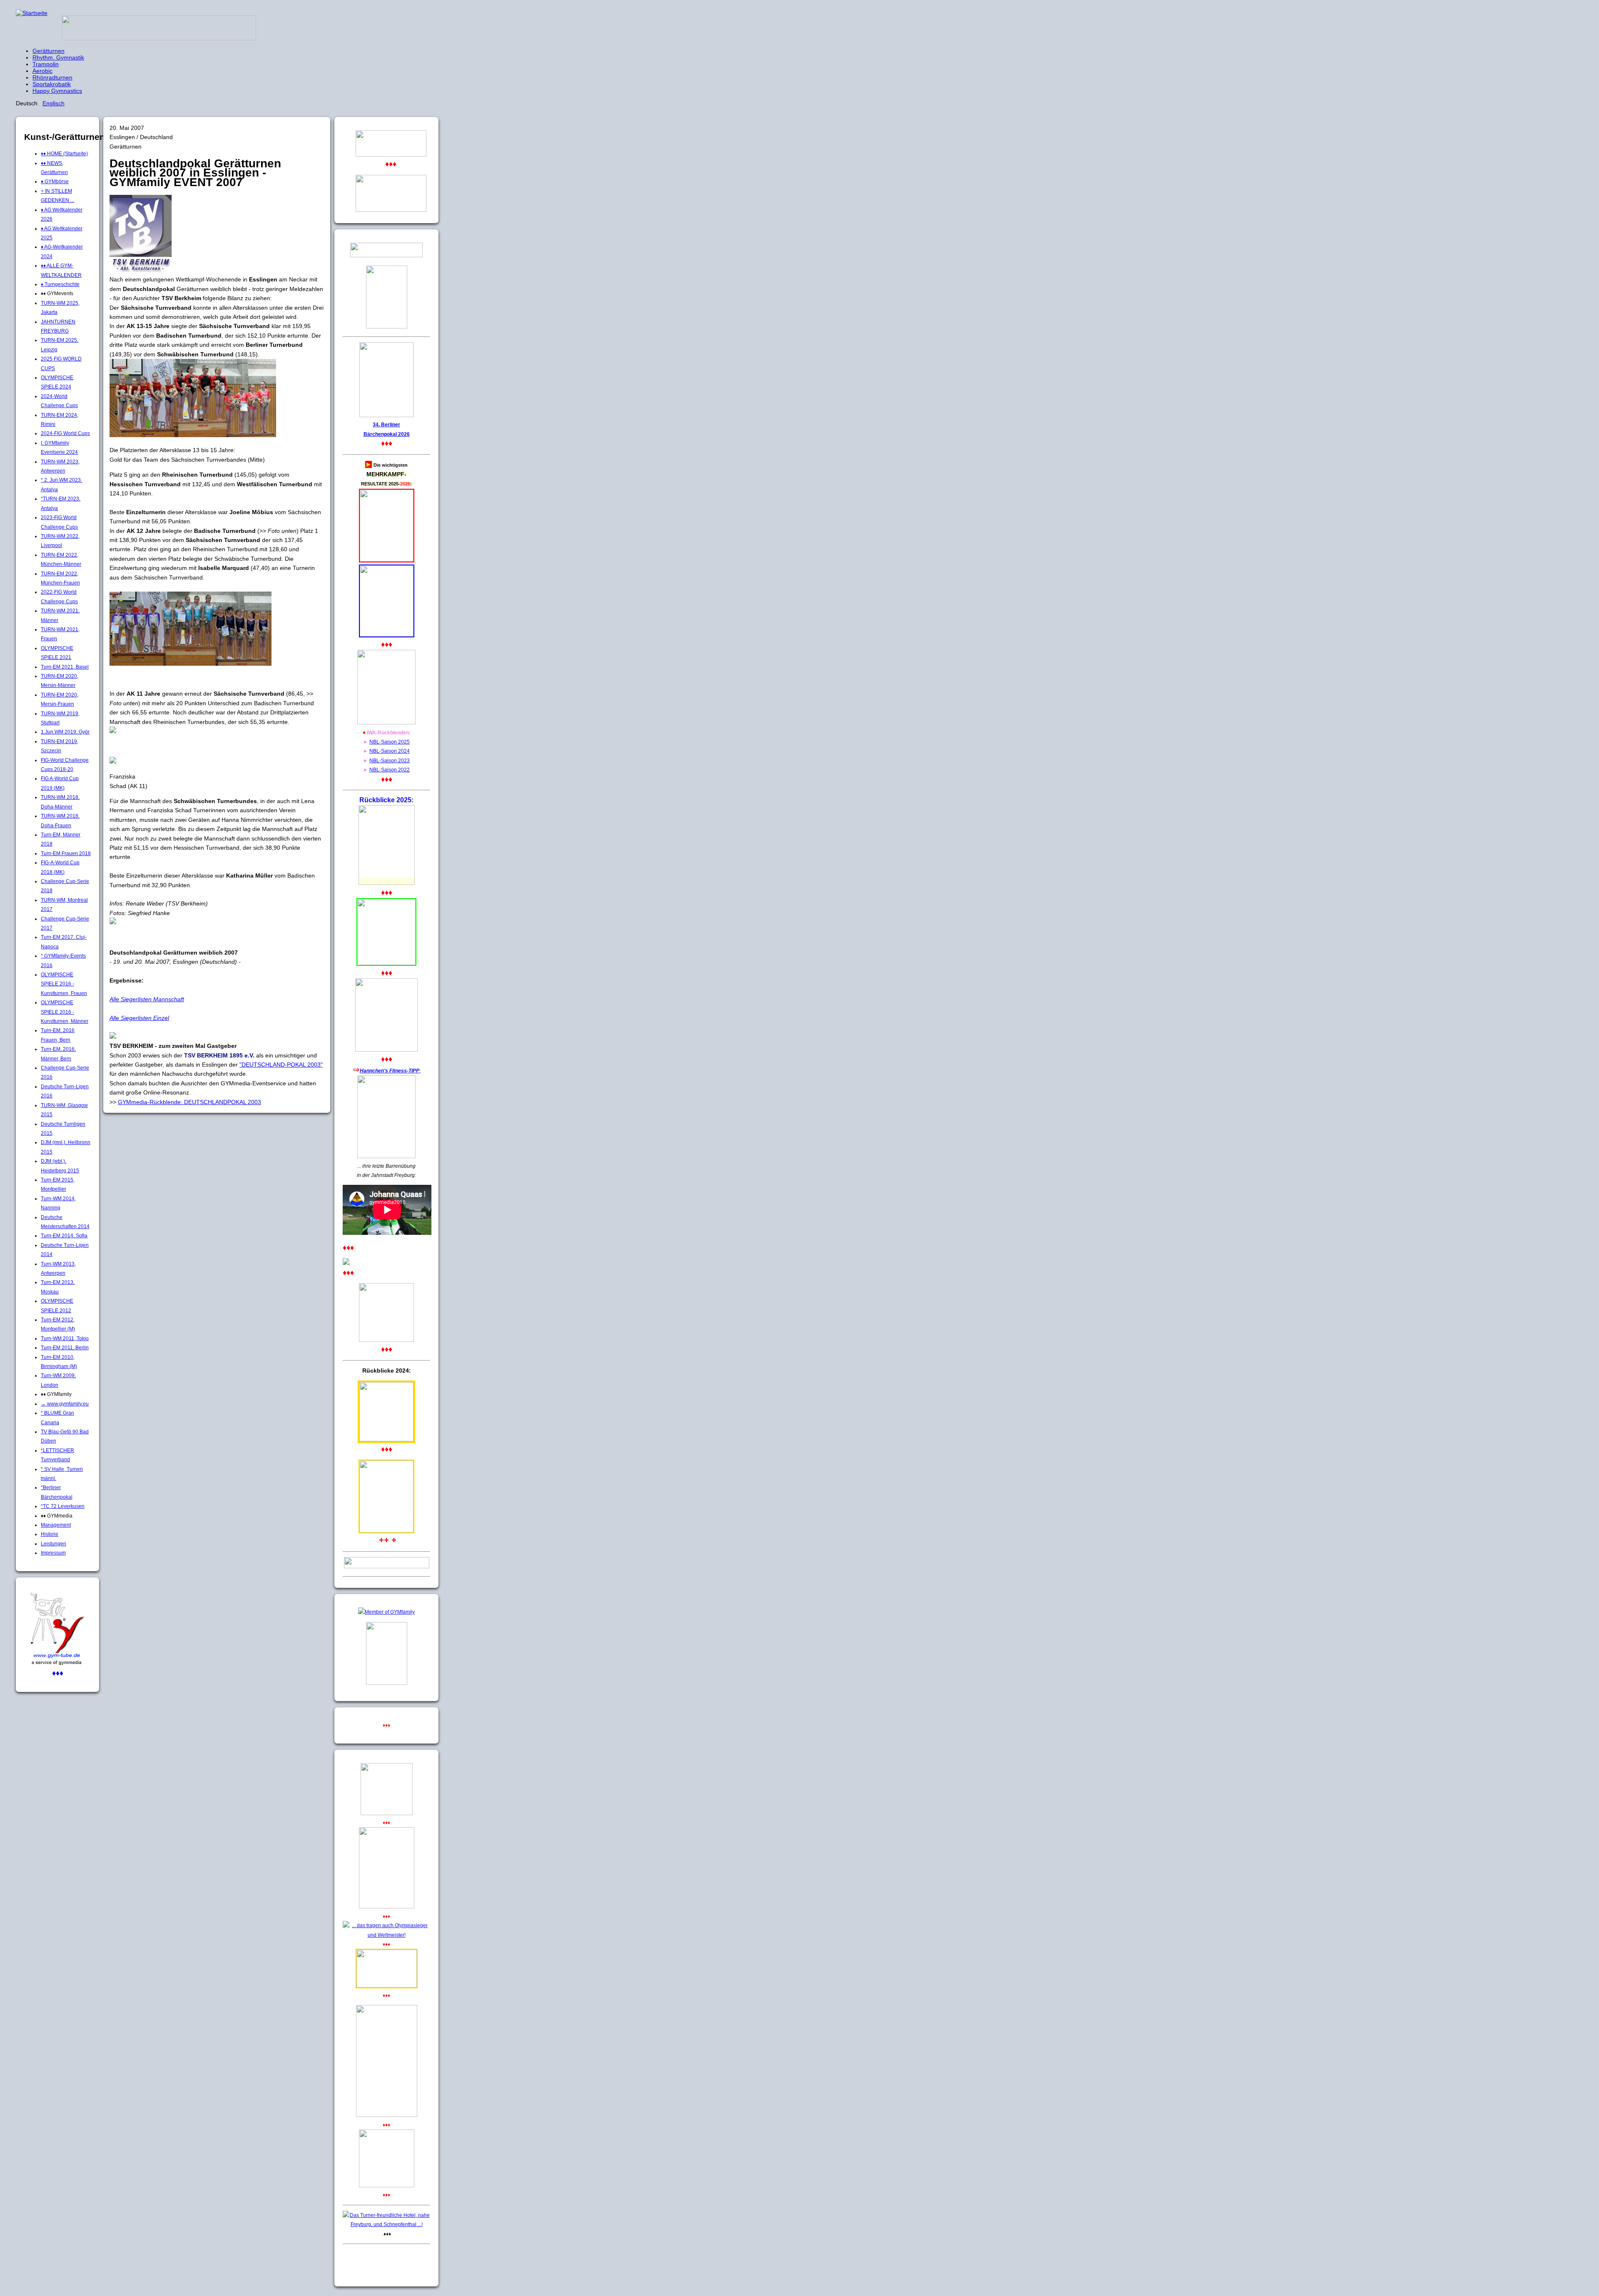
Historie (50, 1534)
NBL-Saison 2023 (390, 761)
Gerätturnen (49, 51)
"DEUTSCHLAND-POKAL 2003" (281, 1065)
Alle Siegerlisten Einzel (139, 1018)
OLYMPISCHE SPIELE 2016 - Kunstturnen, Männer (65, 1012)
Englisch (54, 103)
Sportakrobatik (52, 84)
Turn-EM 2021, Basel (65, 667)
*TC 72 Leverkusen (63, 1506)
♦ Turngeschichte (60, 284)
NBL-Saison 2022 (390, 770)
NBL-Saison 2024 (390, 751)
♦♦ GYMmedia (57, 1516)
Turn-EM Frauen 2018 (66, 853)
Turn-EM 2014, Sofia (64, 1236)
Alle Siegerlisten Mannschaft (147, 999)
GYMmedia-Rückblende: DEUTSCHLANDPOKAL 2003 (189, 1102)
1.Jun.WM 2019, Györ (65, 732)
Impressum (53, 1553)
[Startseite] (32, 13)
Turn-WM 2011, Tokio (65, 1338)
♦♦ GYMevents (57, 294)
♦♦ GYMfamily (56, 1394)
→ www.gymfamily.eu (65, 1404)
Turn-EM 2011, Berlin (65, 1348)
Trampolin (46, 64)
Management (56, 1525)
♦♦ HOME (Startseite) (64, 154)
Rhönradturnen (52, 77)
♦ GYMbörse (55, 182)
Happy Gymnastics (57, 91)
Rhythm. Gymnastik (58, 57)
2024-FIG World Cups (65, 433)
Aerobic (42, 71)
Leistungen (54, 1544)
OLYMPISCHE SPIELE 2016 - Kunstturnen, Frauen (64, 984)
